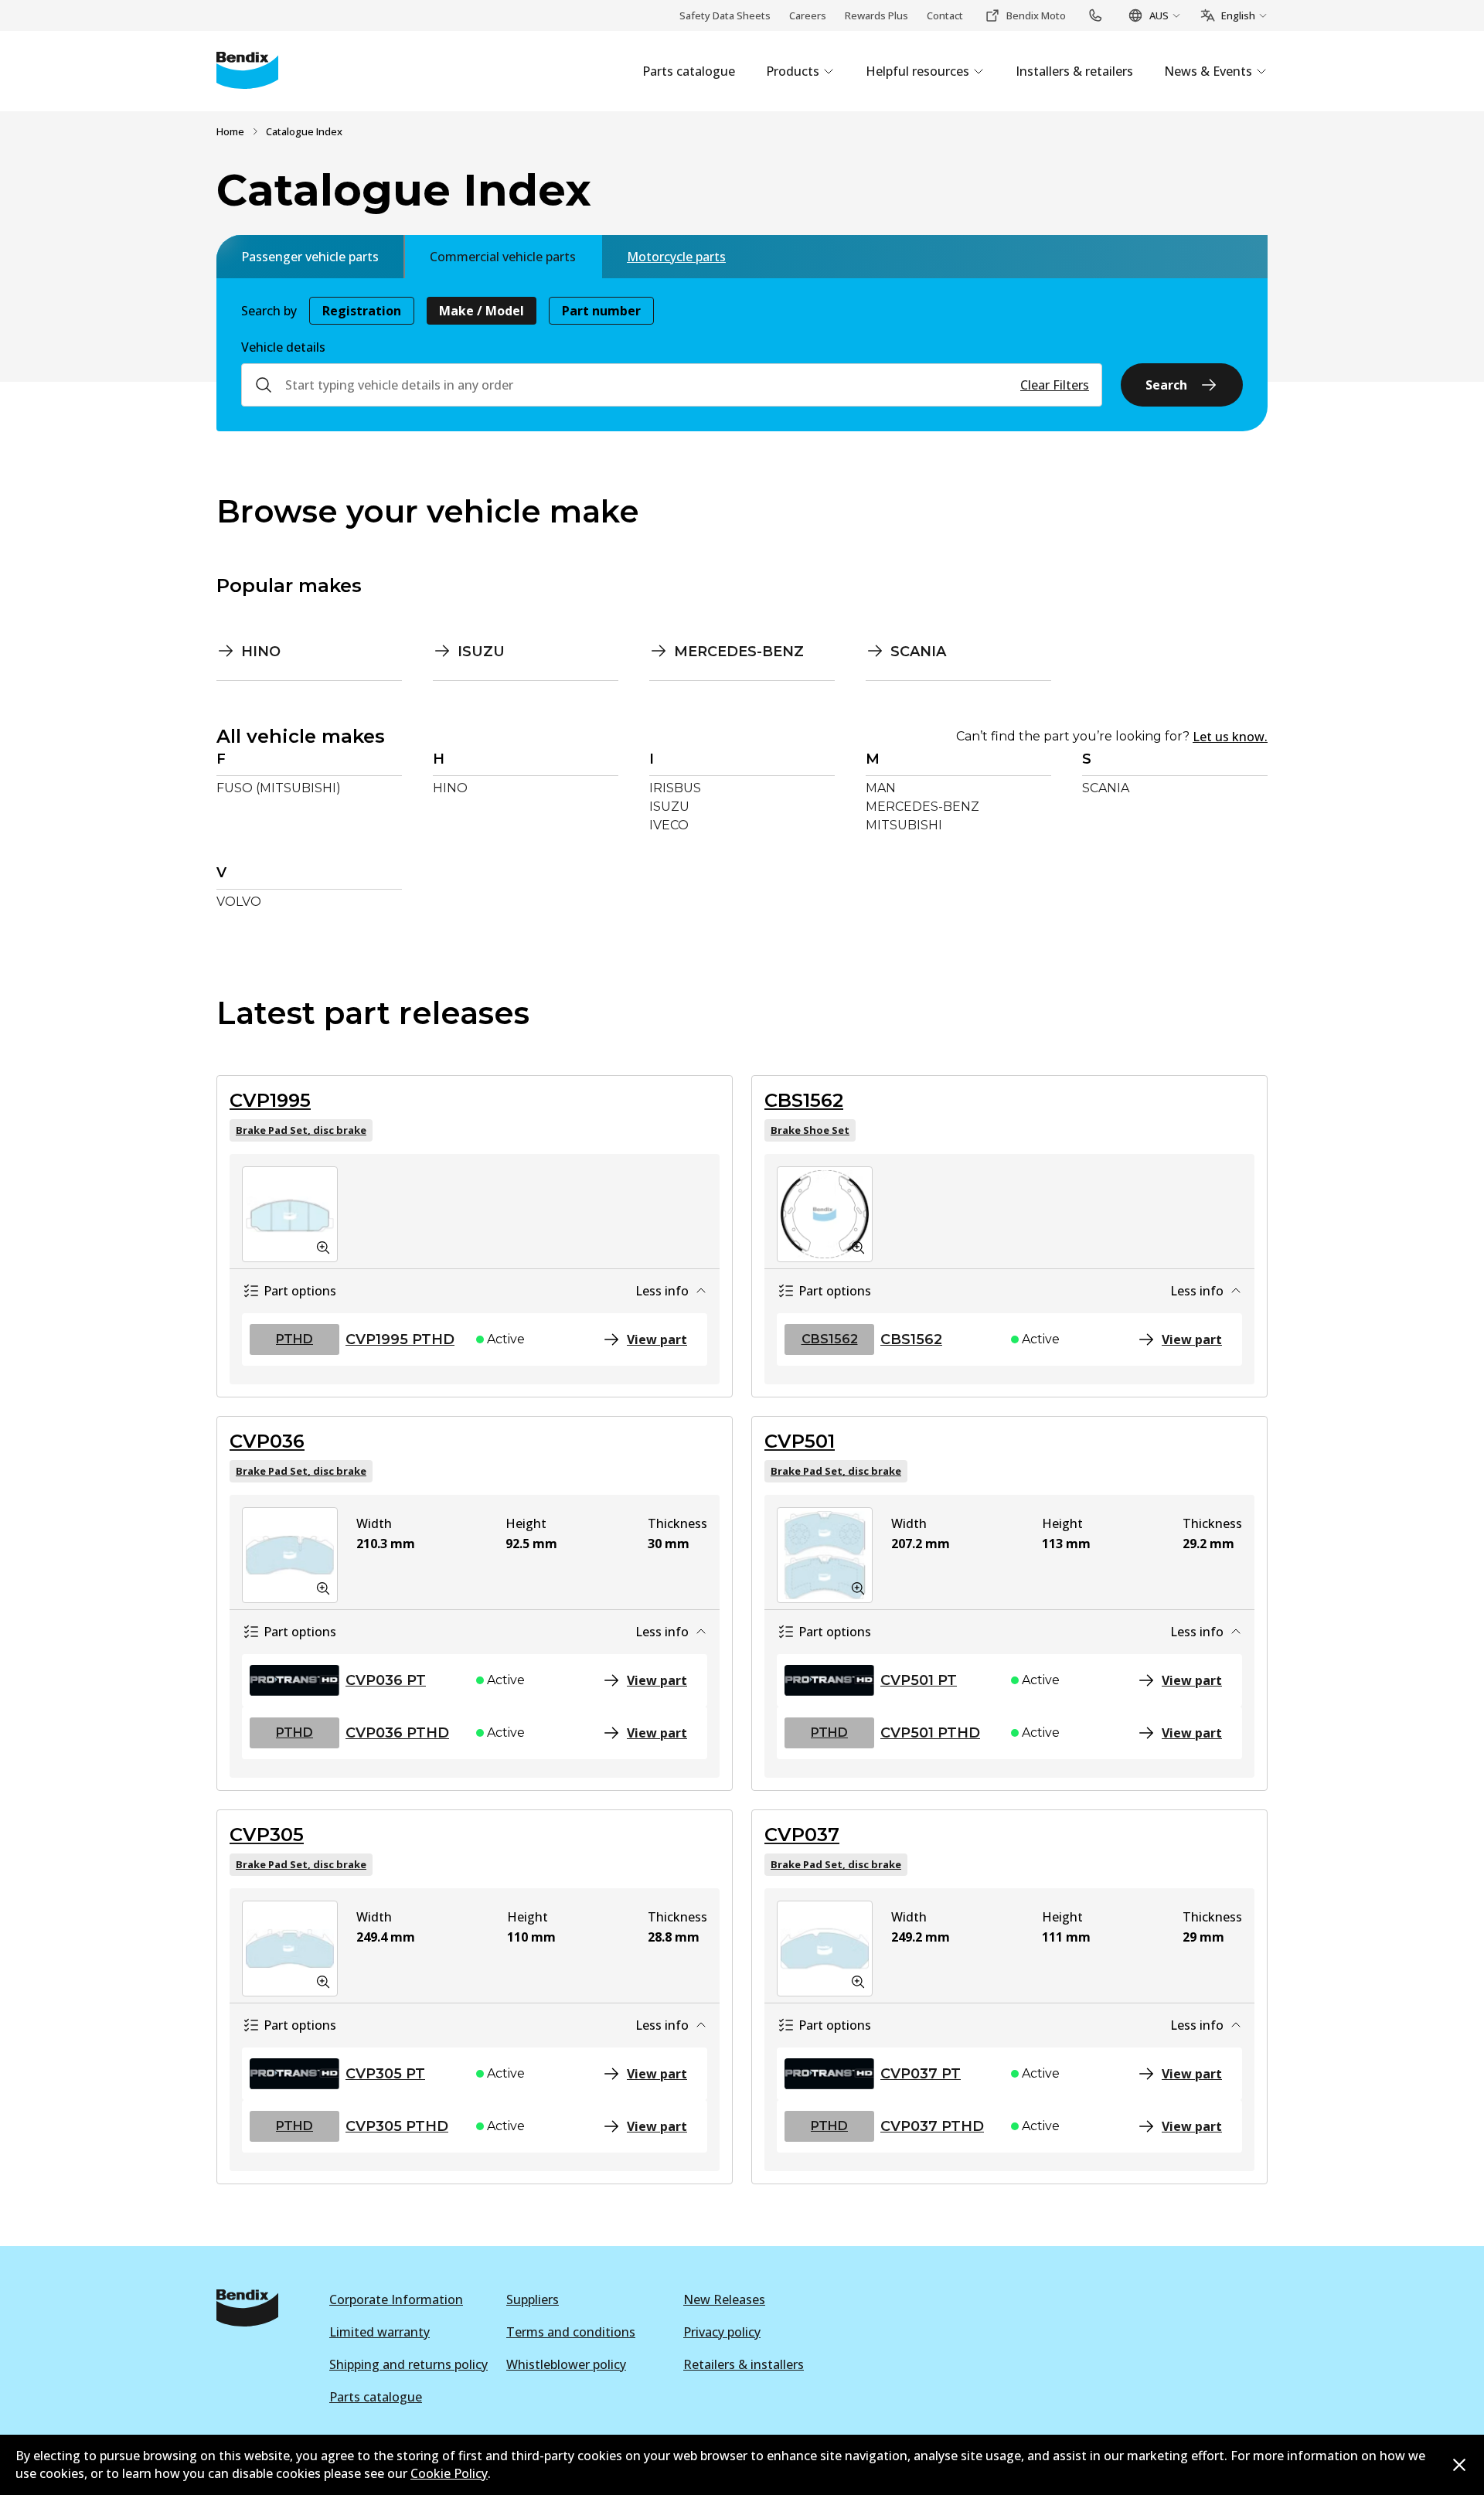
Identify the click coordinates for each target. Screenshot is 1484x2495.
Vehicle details (283, 347)
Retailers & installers (744, 2364)
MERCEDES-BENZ (922, 807)
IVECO (669, 825)
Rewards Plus (876, 15)
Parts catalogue (376, 2397)
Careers (808, 15)
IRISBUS (675, 788)
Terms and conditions (571, 2332)
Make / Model (482, 311)
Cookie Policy (449, 2473)
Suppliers (533, 2299)
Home (230, 131)
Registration (362, 311)
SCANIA (1106, 788)
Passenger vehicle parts (310, 257)
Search (1166, 385)
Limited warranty (380, 2332)
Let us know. (1230, 737)
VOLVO (239, 902)
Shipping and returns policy (408, 2364)
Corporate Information (396, 2299)
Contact (945, 15)
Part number (601, 311)
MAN (881, 788)
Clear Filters (1055, 385)
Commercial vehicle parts (503, 257)
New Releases (724, 2299)
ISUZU (669, 807)
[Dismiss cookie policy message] (1459, 2465)
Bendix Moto (1036, 15)
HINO (450, 788)
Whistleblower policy (566, 2364)
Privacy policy (722, 2332)
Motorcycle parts (676, 257)
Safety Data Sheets (725, 15)
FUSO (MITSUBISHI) (279, 788)
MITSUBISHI (904, 825)
